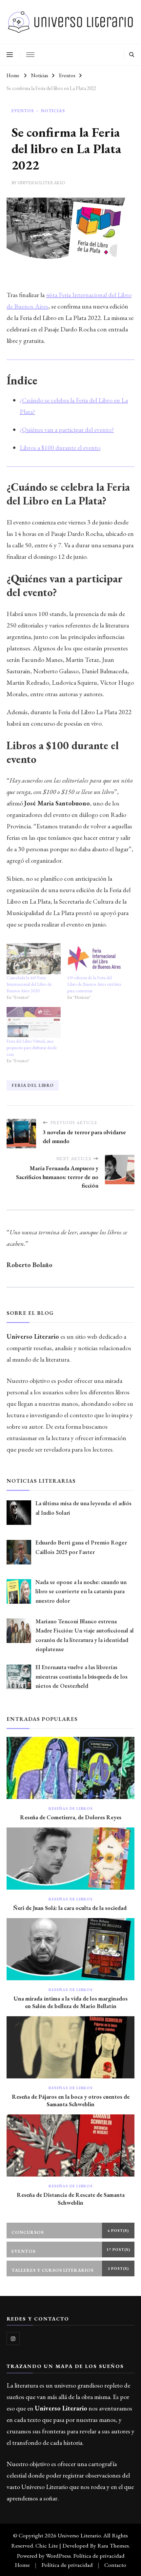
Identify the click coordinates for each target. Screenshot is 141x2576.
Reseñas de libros (71, 1808)
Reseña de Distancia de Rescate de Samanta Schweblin (71, 2198)
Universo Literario (79, 2535)
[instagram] (13, 2338)
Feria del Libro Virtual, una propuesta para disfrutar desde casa (32, 1048)
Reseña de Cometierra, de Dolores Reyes (71, 1817)
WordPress (58, 2556)
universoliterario (41, 183)
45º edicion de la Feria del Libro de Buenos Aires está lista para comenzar (94, 984)
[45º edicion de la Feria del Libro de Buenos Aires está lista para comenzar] (94, 959)
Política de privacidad (99, 2556)
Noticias (53, 111)
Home (22, 2565)
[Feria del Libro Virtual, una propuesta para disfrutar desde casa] (34, 1022)
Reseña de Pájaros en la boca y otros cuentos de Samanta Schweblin (71, 2100)
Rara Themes (113, 2545)
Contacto (115, 2565)
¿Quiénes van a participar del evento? (67, 430)
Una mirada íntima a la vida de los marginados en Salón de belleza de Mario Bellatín (70, 2002)
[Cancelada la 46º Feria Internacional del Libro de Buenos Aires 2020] (34, 959)
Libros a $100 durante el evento (60, 448)
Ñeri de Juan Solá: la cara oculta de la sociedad (70, 1908)
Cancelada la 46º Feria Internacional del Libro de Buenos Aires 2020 (29, 984)
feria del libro (33, 1085)
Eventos (23, 111)
